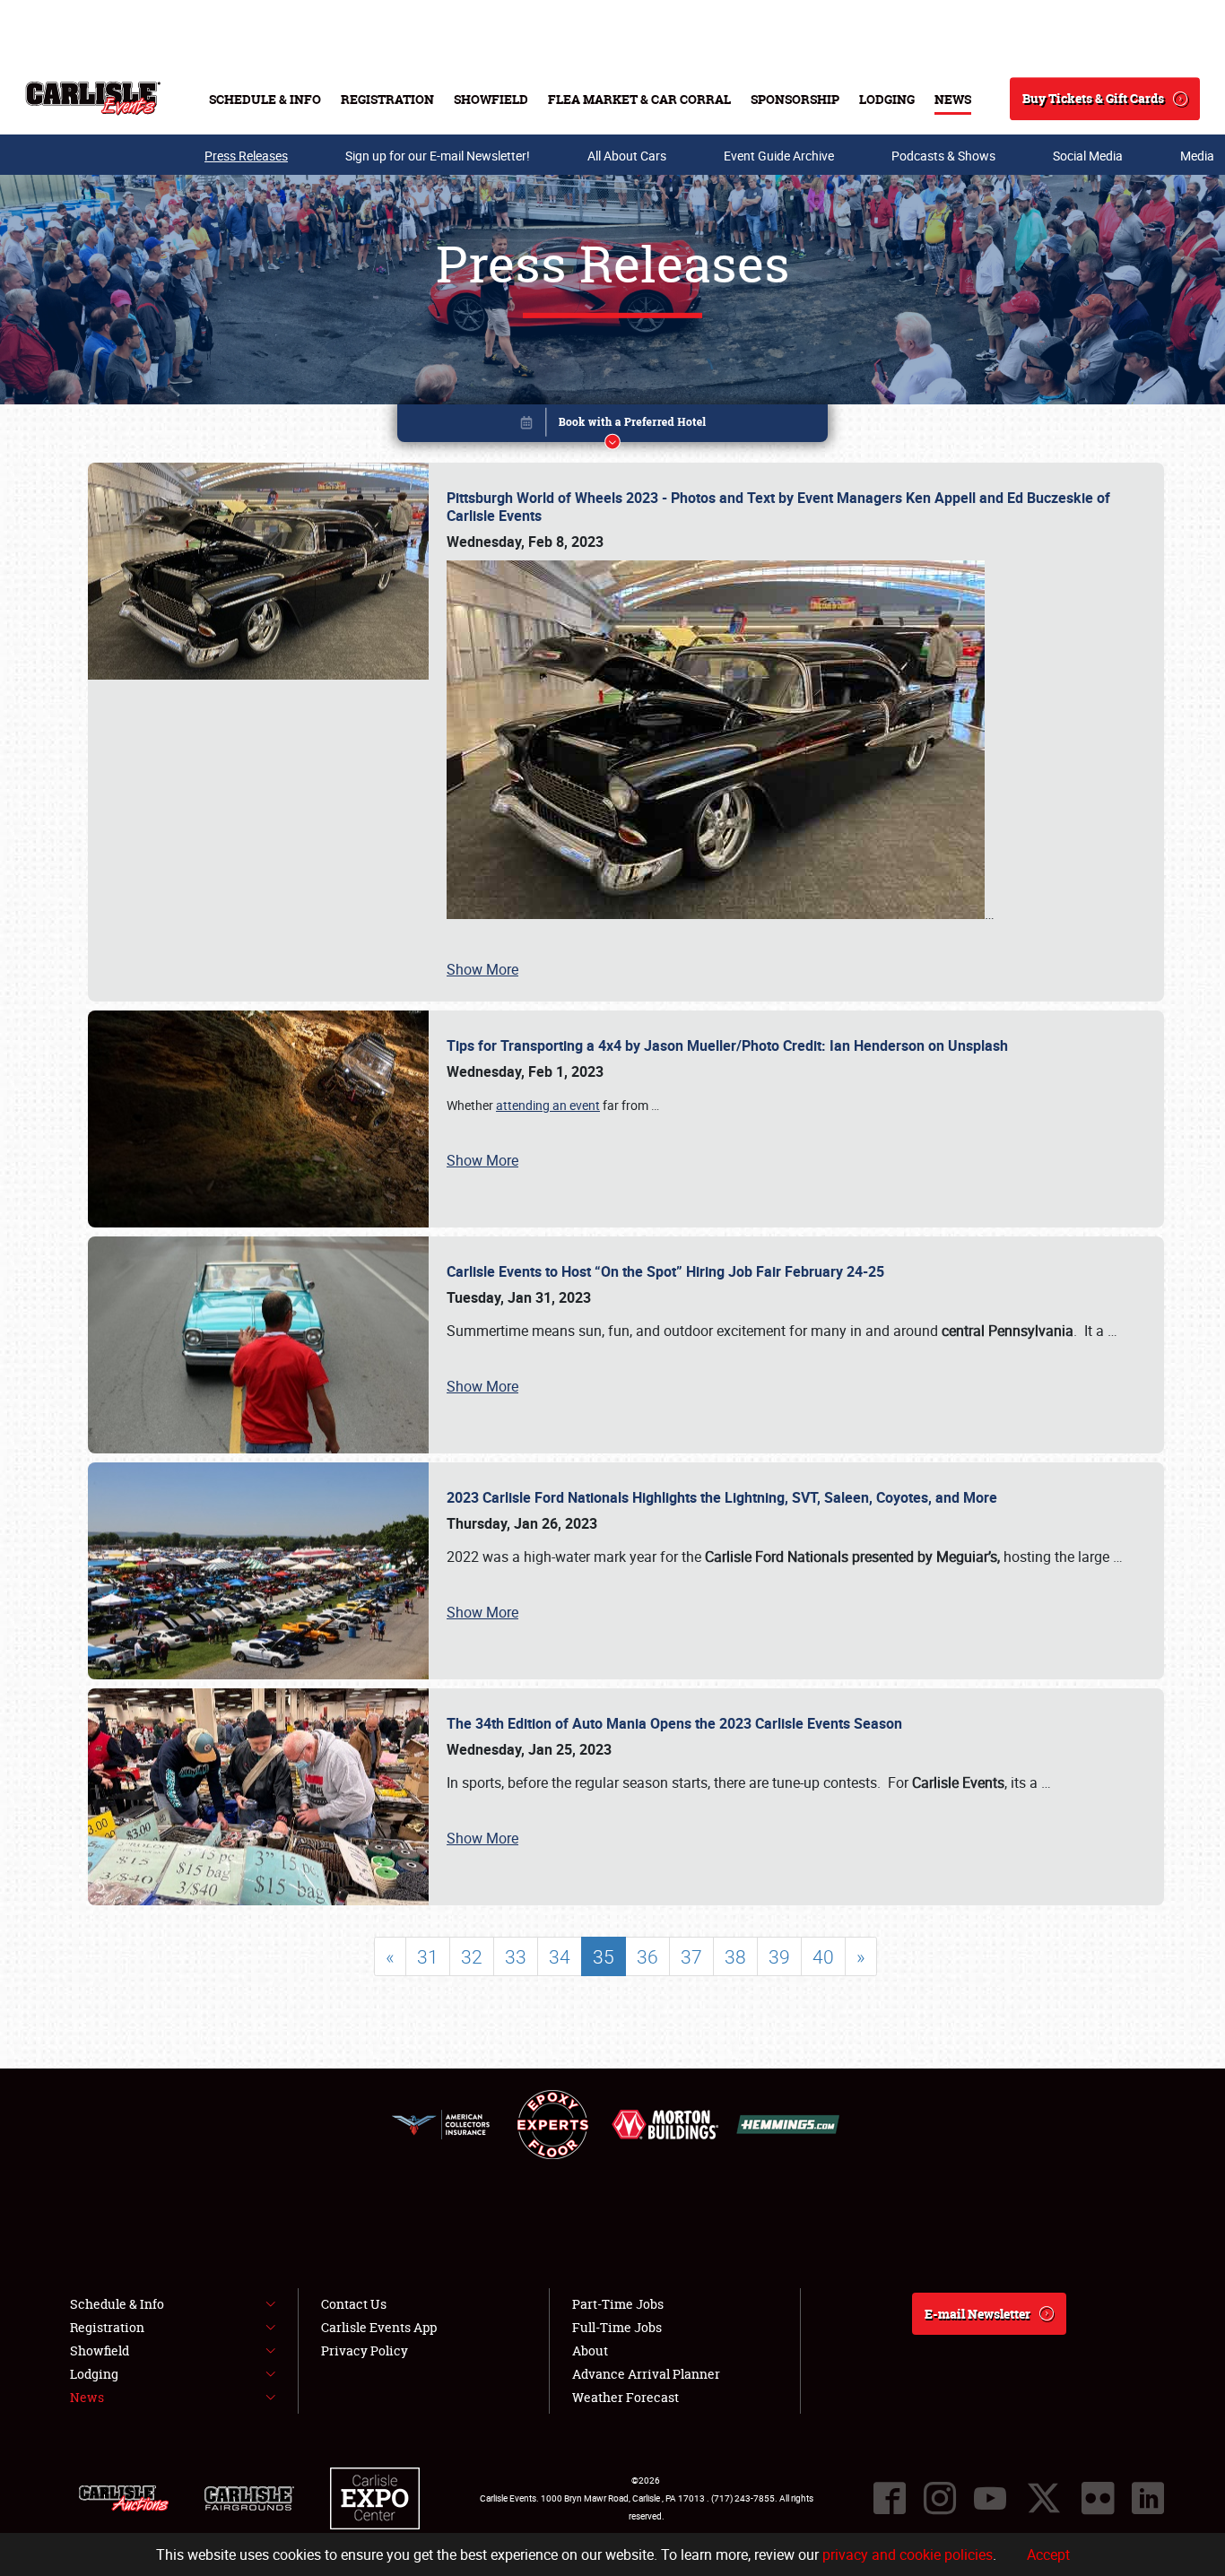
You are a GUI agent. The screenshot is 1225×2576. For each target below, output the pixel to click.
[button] (612, 426)
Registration (387, 99)
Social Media (1088, 156)
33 (516, 1956)
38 (735, 1956)
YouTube (990, 2498)
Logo (93, 99)
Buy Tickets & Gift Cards (1093, 98)
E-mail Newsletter (977, 2314)
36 (647, 1956)
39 (779, 1956)
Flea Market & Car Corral (639, 99)
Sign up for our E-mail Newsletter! (438, 156)
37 (691, 1956)
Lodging (887, 99)
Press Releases (246, 156)
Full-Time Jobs (617, 2327)
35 (604, 1956)
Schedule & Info (265, 99)
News (953, 99)
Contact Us (354, 2304)
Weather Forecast (626, 2397)
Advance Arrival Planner (646, 2374)
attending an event (548, 1105)
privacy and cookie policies (908, 2554)
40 (823, 1956)
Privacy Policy (365, 2350)
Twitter (1044, 2498)
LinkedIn (1148, 2498)
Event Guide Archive (779, 156)
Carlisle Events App (379, 2327)
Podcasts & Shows (943, 156)
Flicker (1098, 2498)
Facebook (890, 2498)
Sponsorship (795, 99)
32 (472, 1956)
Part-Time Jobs (618, 2304)
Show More (482, 969)
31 (428, 1956)
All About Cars (627, 156)
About (590, 2350)
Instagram (940, 2498)
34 (560, 1956)
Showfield (491, 99)
